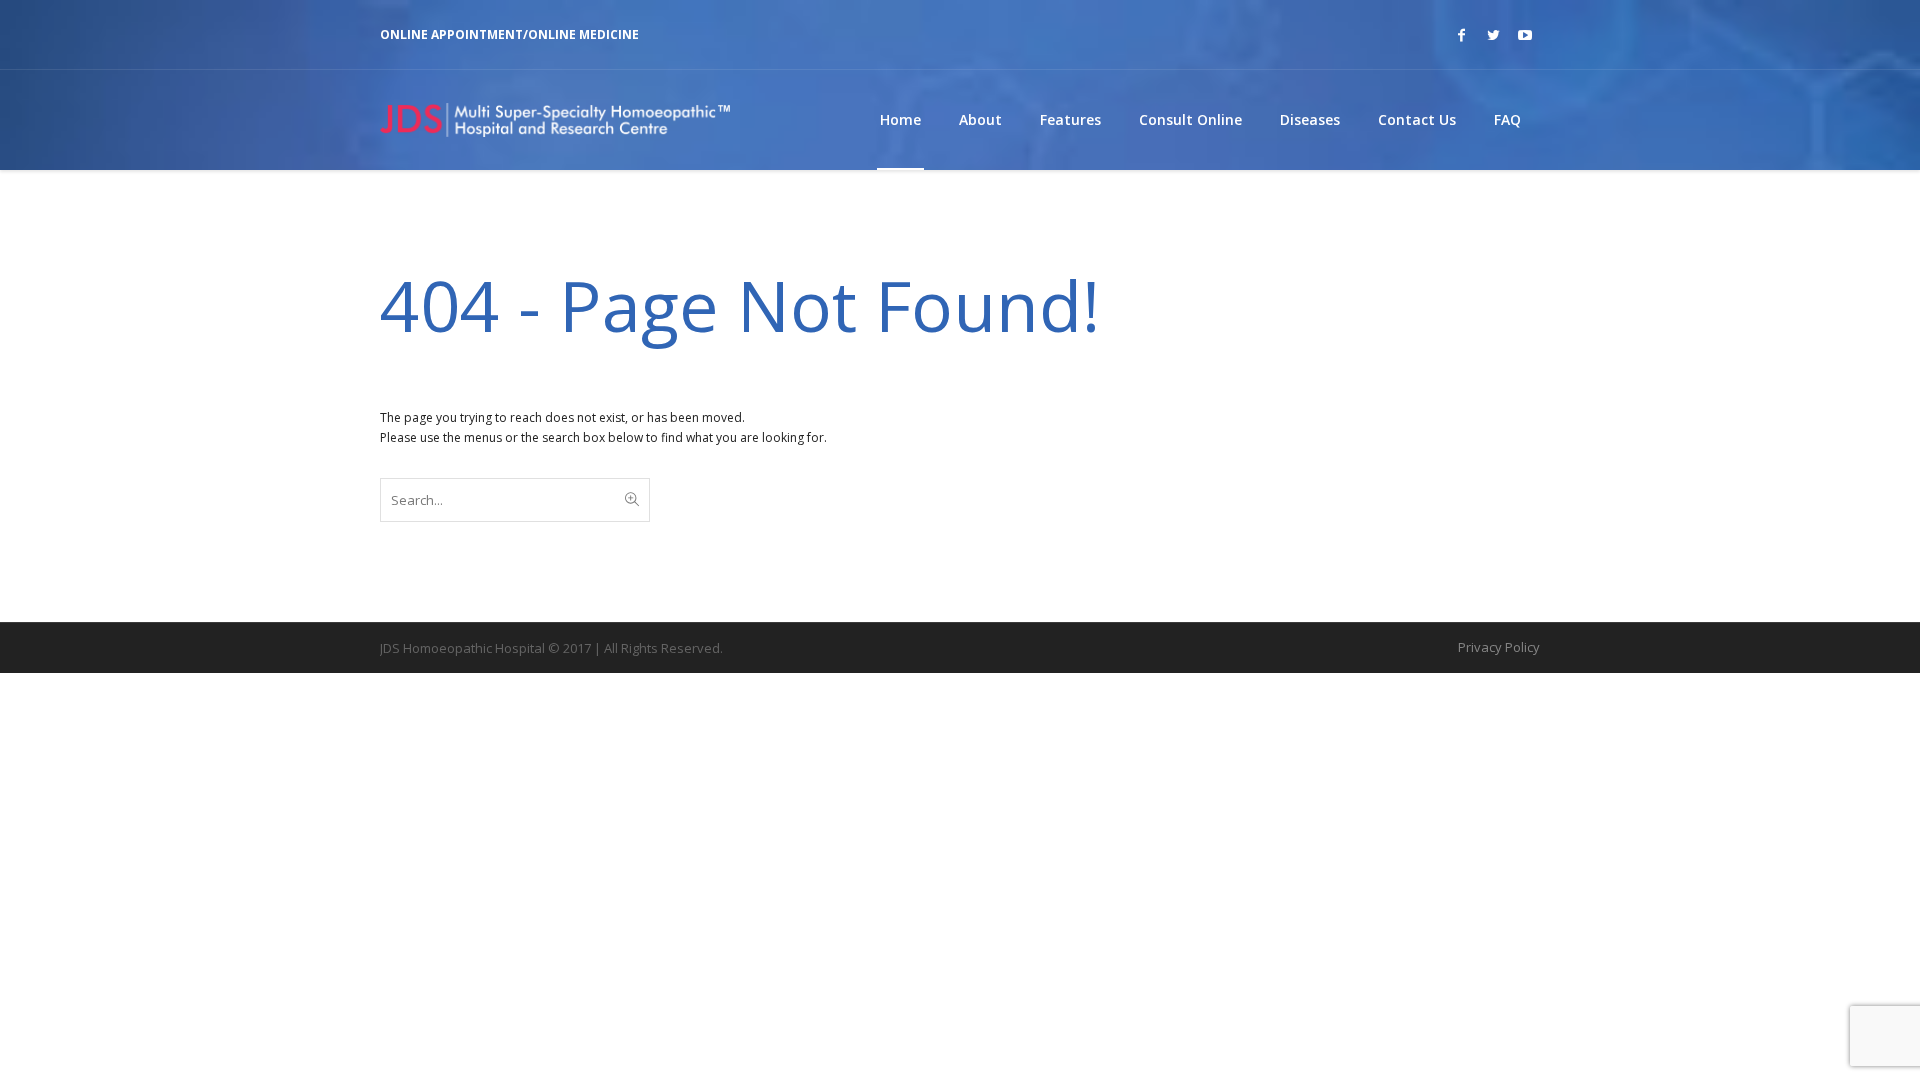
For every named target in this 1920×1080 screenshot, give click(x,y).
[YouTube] (1525, 35)
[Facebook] (1461, 35)
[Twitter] (1493, 35)
